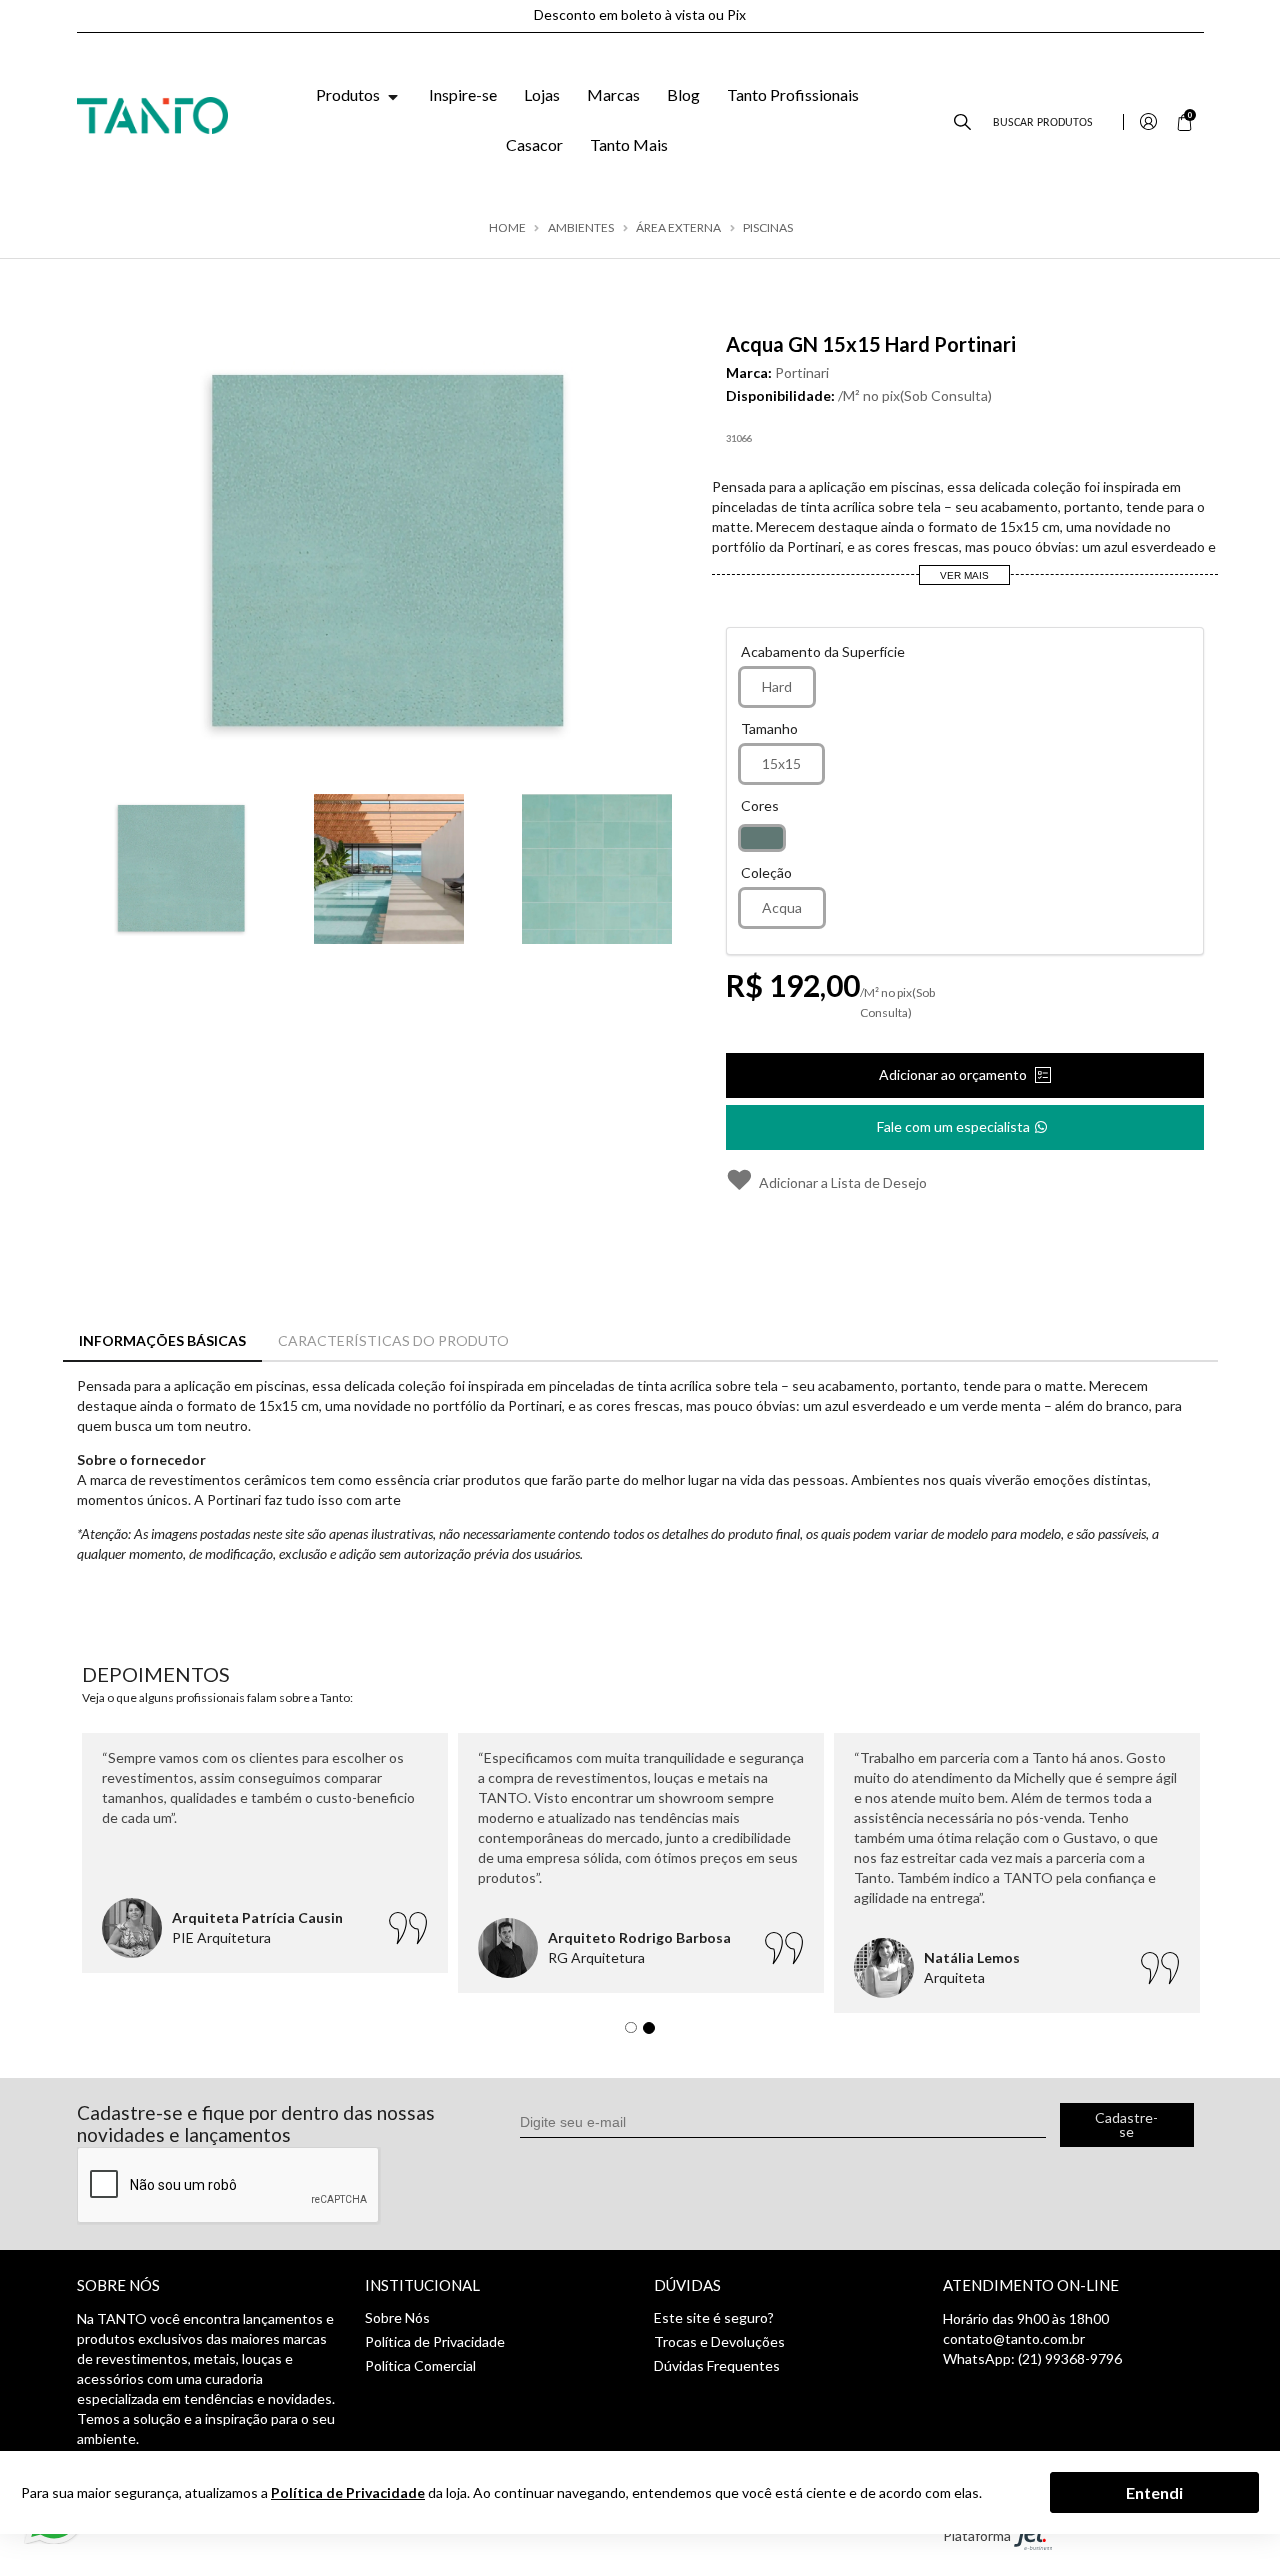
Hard (777, 686)
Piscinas (768, 228)
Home (507, 228)
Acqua (782, 907)
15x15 (781, 763)
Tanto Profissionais (793, 94)
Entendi (1154, 2491)
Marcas (613, 94)
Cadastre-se (1126, 2124)
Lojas (542, 94)
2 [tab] (654, 2033)
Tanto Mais (629, 144)
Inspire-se (463, 94)
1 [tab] (636, 2033)
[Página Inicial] (153, 113)
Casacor (534, 144)
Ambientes (581, 228)
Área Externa (678, 228)
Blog (683, 94)
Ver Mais (964, 575)
